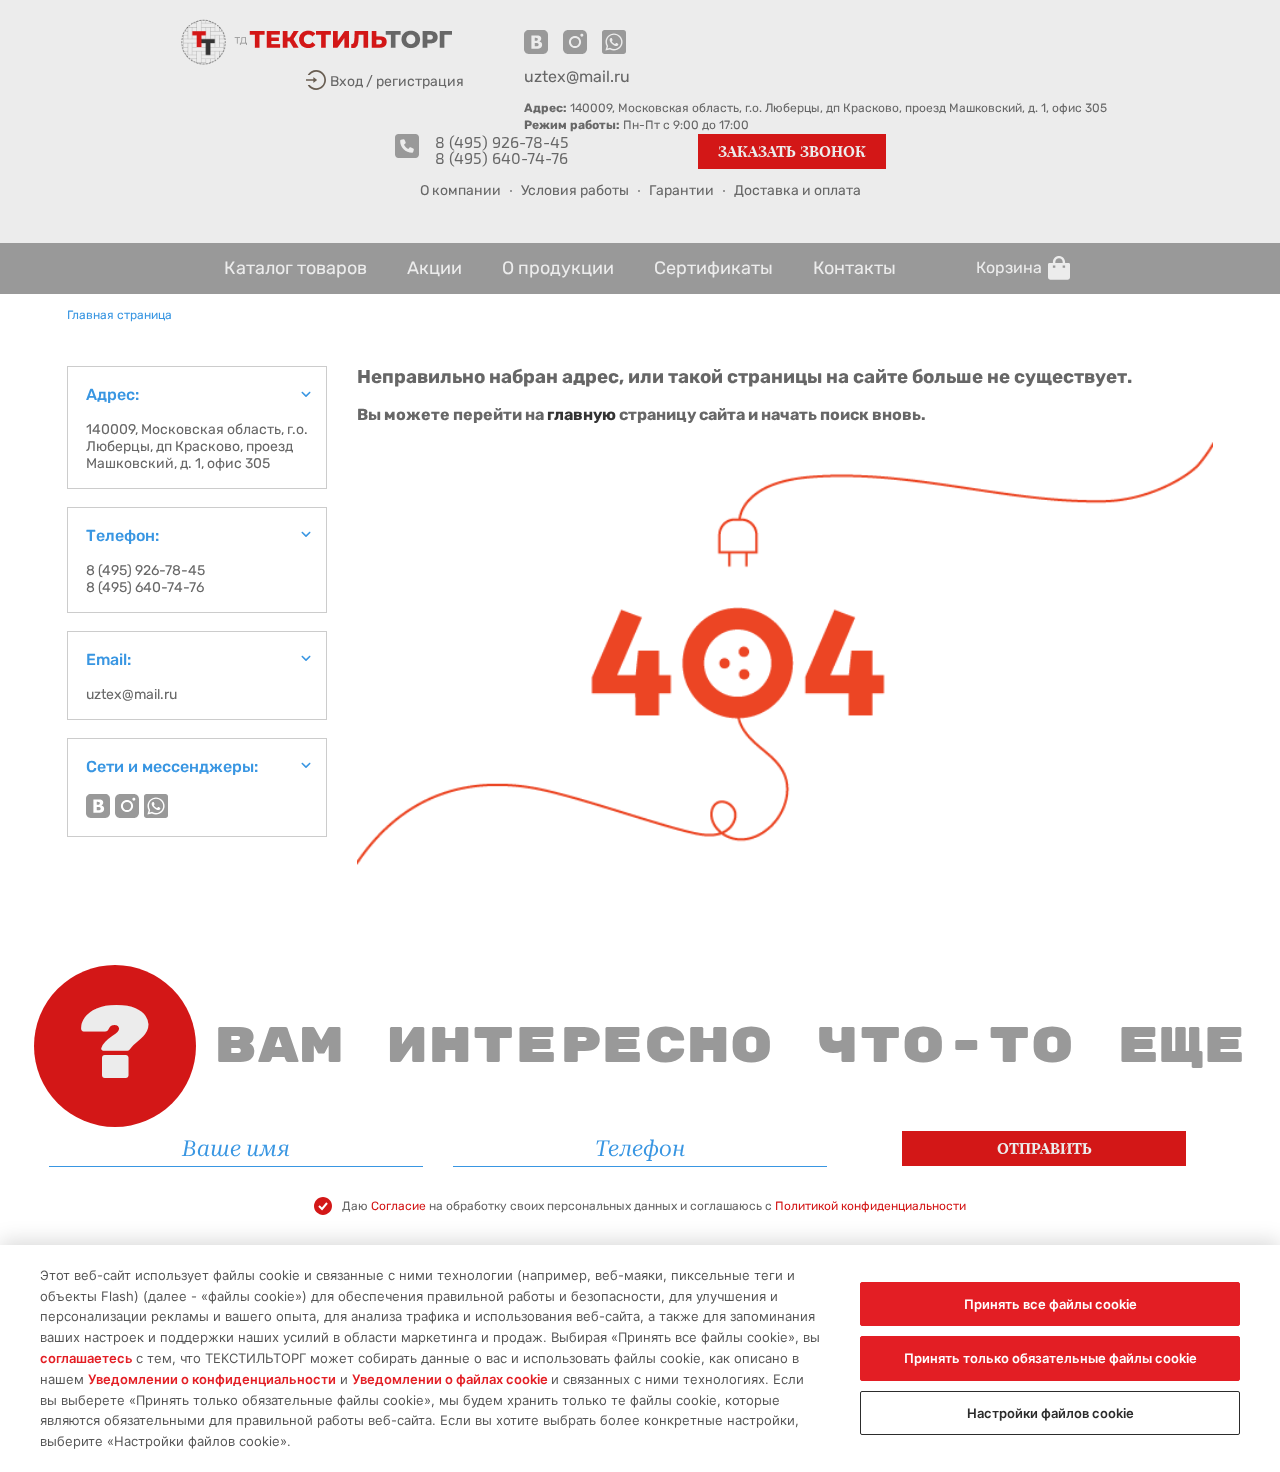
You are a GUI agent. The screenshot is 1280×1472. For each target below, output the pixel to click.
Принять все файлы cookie (1050, 1304)
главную (581, 414)
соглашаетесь (88, 1358)
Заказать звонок (792, 151)
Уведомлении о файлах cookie (451, 1379)
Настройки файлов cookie (1050, 1413)
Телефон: (122, 535)
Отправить (1044, 1148)
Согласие (400, 1206)
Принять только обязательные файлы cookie (1050, 1358)
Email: (108, 659)
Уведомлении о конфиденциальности (212, 1379)
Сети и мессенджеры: (172, 766)
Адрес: (112, 394)
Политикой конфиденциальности (870, 1206)
